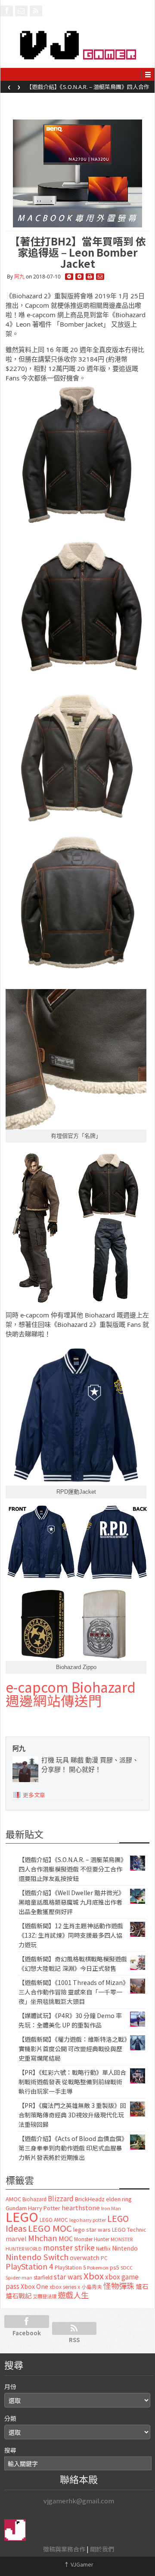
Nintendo (125, 2248)
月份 (10, 2386)
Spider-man (19, 2277)
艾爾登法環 (45, 2296)
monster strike (69, 2247)
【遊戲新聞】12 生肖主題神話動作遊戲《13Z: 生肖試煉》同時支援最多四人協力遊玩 (71, 1935)
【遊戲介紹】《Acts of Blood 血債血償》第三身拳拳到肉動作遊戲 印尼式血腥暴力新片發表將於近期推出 (71, 2148)
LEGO (22, 2216)
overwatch (85, 2257)
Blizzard (61, 2198)
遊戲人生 (73, 2295)
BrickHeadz (90, 2199)
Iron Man (111, 2208)
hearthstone (81, 2207)
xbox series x (65, 2287)
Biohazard (34, 2199)
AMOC (13, 2199)
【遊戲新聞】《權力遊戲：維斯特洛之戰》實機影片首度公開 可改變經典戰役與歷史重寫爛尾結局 (73, 2049)
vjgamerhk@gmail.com (79, 2501)
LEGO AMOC (54, 2220)
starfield (43, 2277)
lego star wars (92, 2229)
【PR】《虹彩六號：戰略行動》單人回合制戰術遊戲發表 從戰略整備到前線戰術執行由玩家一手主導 (72, 2082)
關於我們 (102, 2549)
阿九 (19, 277)
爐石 (142, 2286)
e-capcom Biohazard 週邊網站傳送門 (71, 1694)
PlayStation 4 (29, 2266)
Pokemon (98, 2267)
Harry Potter (44, 2208)
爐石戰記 (19, 2296)
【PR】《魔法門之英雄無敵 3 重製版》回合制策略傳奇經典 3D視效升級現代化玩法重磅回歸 (72, 2115)
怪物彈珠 (119, 2285)
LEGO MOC (50, 2228)
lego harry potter (88, 2220)
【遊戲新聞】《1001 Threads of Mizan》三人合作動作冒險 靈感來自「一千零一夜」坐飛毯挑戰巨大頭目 (72, 1992)
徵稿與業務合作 (64, 2549)
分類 (10, 2418)
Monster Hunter (92, 2239)
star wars (68, 2277)
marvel (16, 2238)
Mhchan (43, 2238)
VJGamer (79, 2564)
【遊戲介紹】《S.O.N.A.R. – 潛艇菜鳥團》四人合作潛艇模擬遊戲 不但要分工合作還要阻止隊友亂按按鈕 (73, 1869)
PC (104, 2258)
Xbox (94, 2276)
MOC (66, 2238)
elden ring (119, 2199)
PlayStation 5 (70, 2267)
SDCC (127, 2267)
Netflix (103, 2248)
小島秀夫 (92, 2287)
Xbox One (34, 2286)
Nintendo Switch (37, 2257)
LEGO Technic (129, 2230)
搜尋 (10, 2450)
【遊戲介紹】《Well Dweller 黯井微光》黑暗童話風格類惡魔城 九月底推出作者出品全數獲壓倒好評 (89, 89)
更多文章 (34, 1795)
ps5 (115, 2267)
